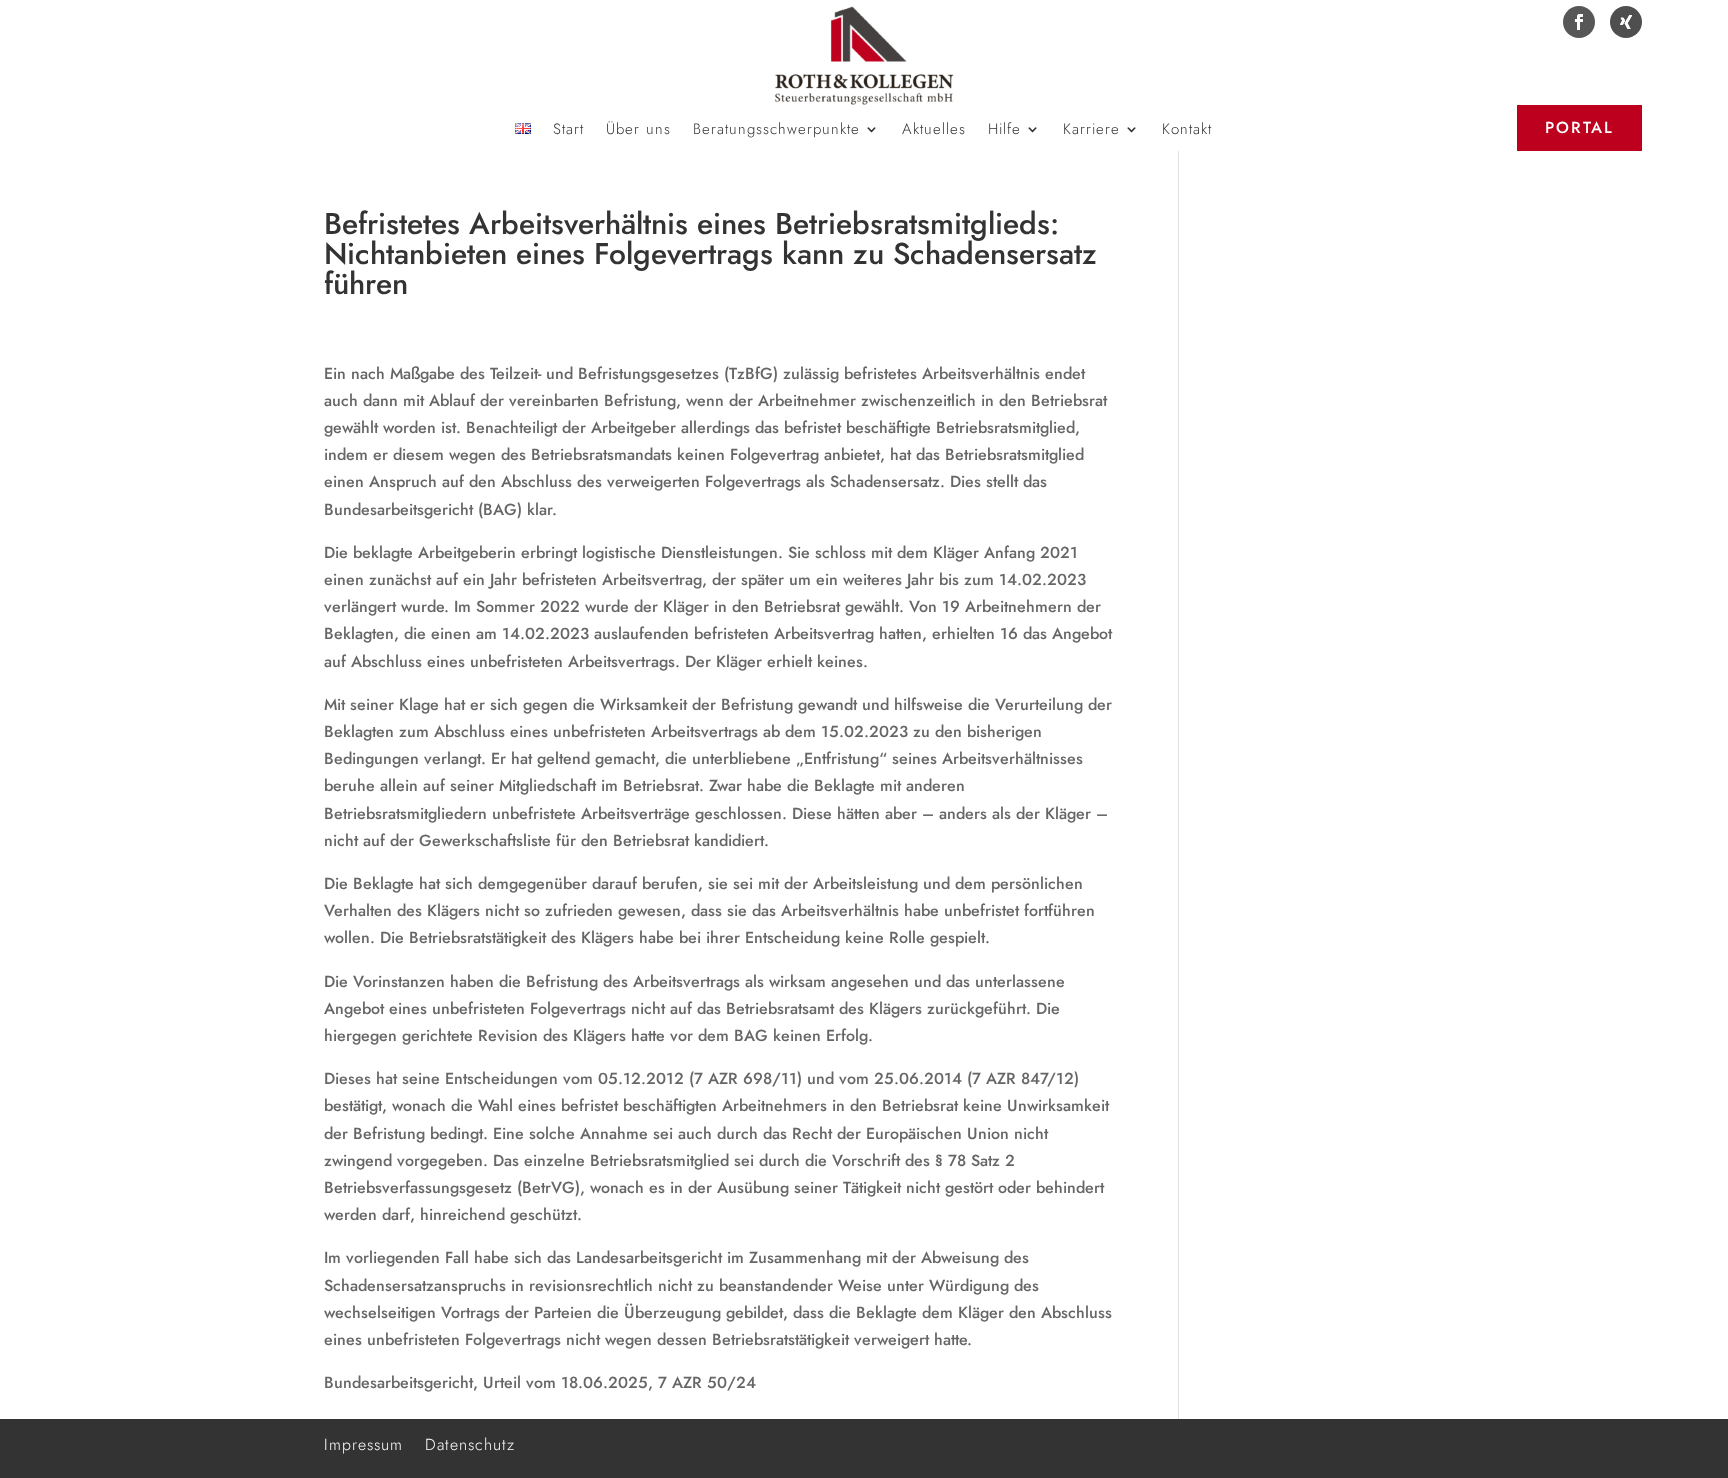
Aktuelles (934, 131)
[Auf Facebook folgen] (1579, 22)
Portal (1579, 127)
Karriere (1091, 131)
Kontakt (1187, 131)
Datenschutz (470, 1442)
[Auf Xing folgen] (1626, 22)
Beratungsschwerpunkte (776, 131)
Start (568, 131)
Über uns (638, 131)
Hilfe (1004, 131)
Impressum (363, 1442)
